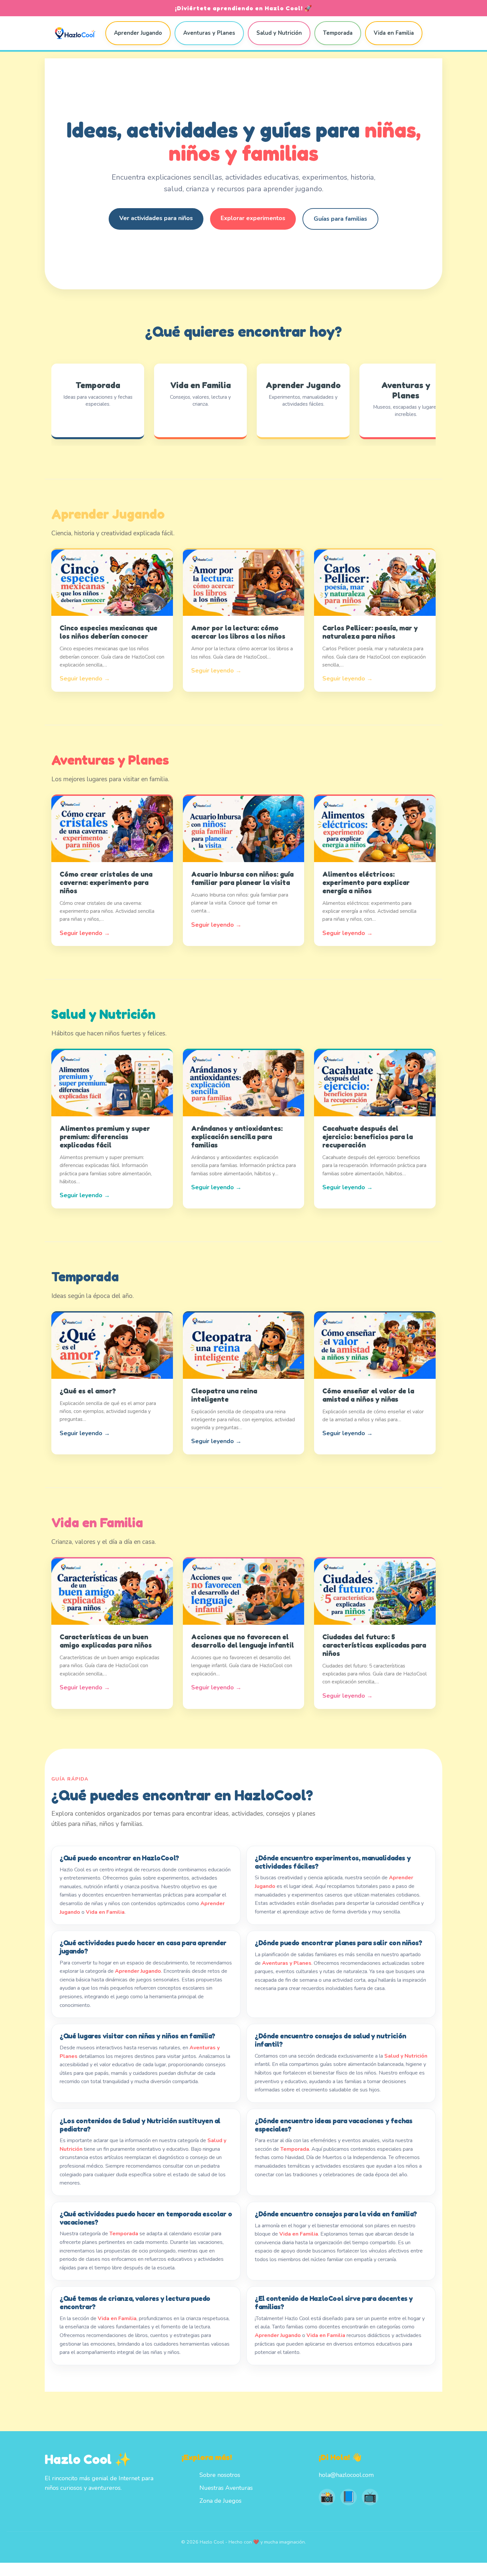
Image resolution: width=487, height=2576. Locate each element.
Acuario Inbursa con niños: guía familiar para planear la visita (242, 878)
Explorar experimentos (253, 218)
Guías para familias (340, 219)
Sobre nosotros (220, 2475)
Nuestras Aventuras (226, 2488)
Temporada (338, 33)
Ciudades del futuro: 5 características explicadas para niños (374, 1645)
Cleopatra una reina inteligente (224, 1395)
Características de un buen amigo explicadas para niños (106, 1641)
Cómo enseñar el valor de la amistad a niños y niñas (368, 1395)
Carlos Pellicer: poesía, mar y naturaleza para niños (370, 632)
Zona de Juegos (220, 2501)
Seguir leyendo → (85, 678)
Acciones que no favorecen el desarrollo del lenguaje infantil (243, 1641)
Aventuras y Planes (209, 33)
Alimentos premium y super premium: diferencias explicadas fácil (105, 1137)
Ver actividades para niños (156, 218)
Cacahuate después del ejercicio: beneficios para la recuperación (368, 1137)
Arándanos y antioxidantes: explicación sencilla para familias (237, 1137)
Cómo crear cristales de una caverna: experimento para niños (106, 882)
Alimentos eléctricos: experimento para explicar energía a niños (366, 882)
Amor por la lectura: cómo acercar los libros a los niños (238, 632)
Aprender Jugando (138, 33)
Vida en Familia (394, 33)
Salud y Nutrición (279, 33)
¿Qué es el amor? (88, 1391)
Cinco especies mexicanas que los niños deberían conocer (108, 632)
